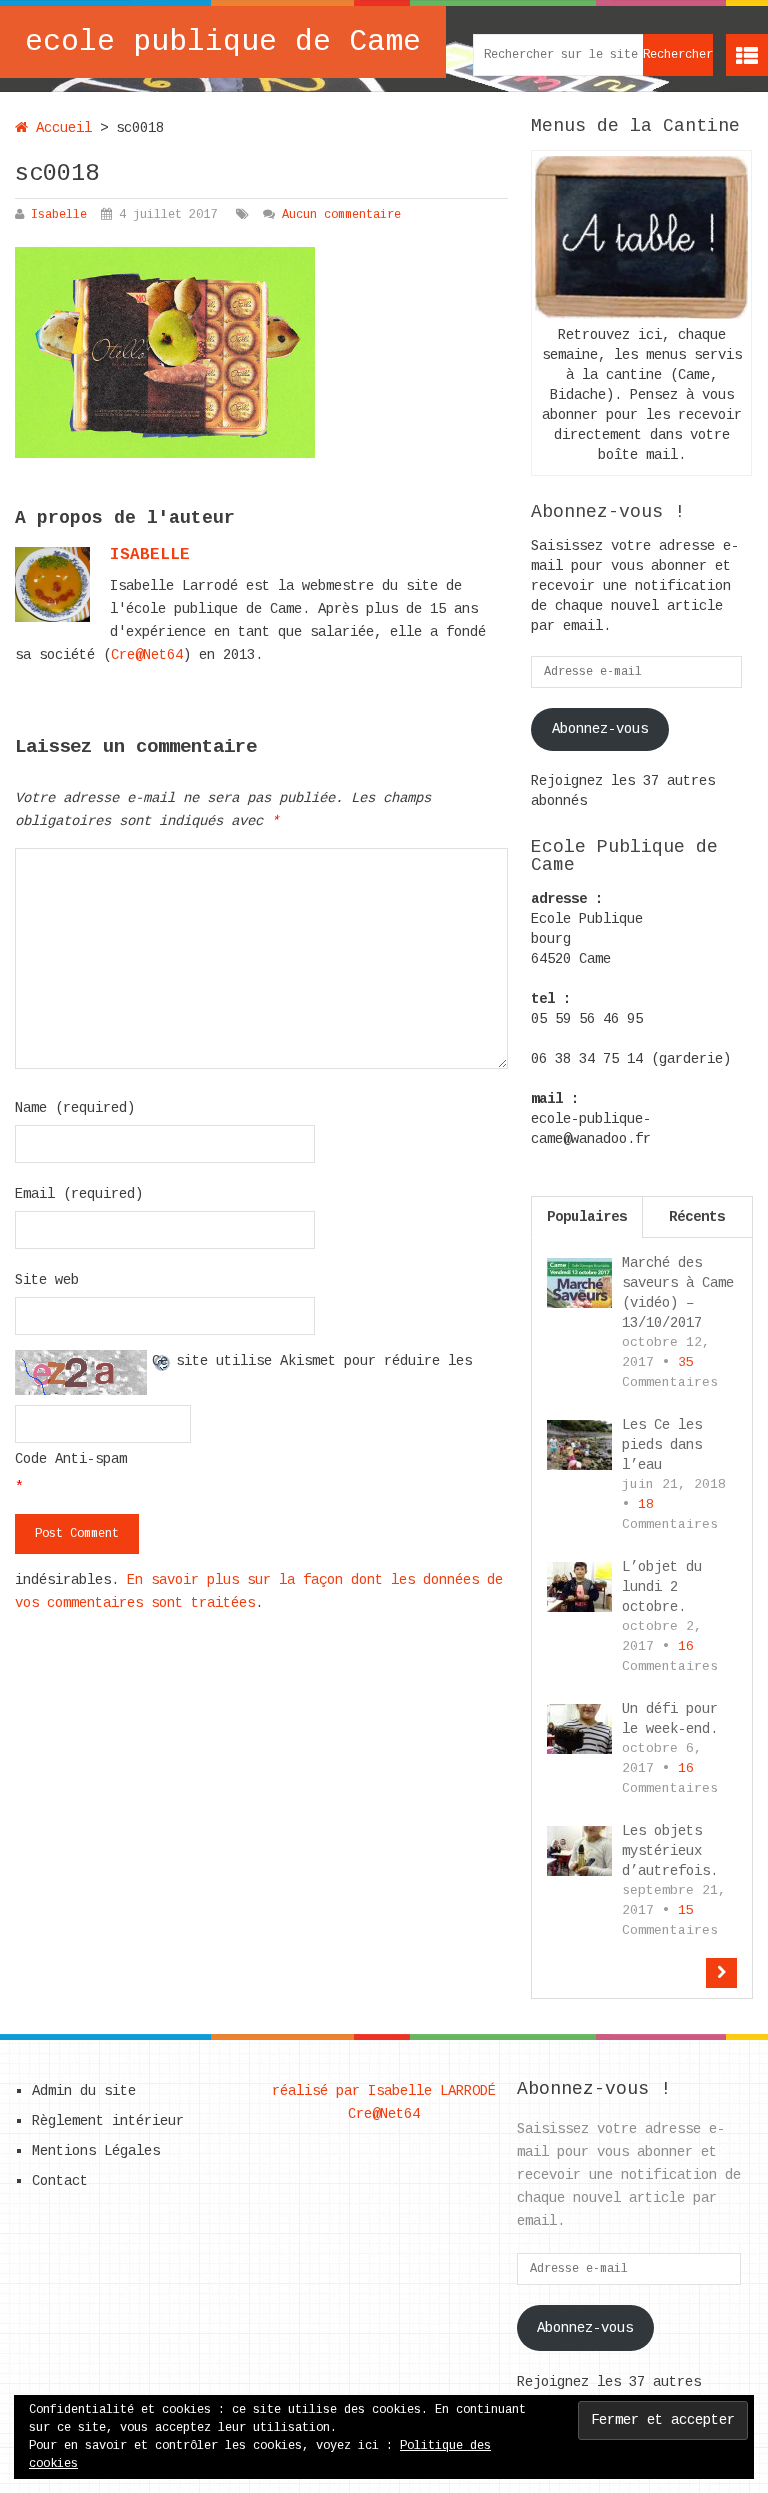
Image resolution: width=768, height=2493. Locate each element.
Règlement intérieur (108, 2121)
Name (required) (75, 1108)
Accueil (60, 128)
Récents (697, 1217)
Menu (747, 55)
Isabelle (59, 215)
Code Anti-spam (71, 1459)
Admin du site (84, 2091)
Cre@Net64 (147, 655)
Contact (60, 2181)
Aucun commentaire (341, 215)
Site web (47, 1280)
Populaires (587, 1217)
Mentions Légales (96, 2151)
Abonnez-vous (600, 729)
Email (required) (79, 1194)
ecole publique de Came (223, 42)
